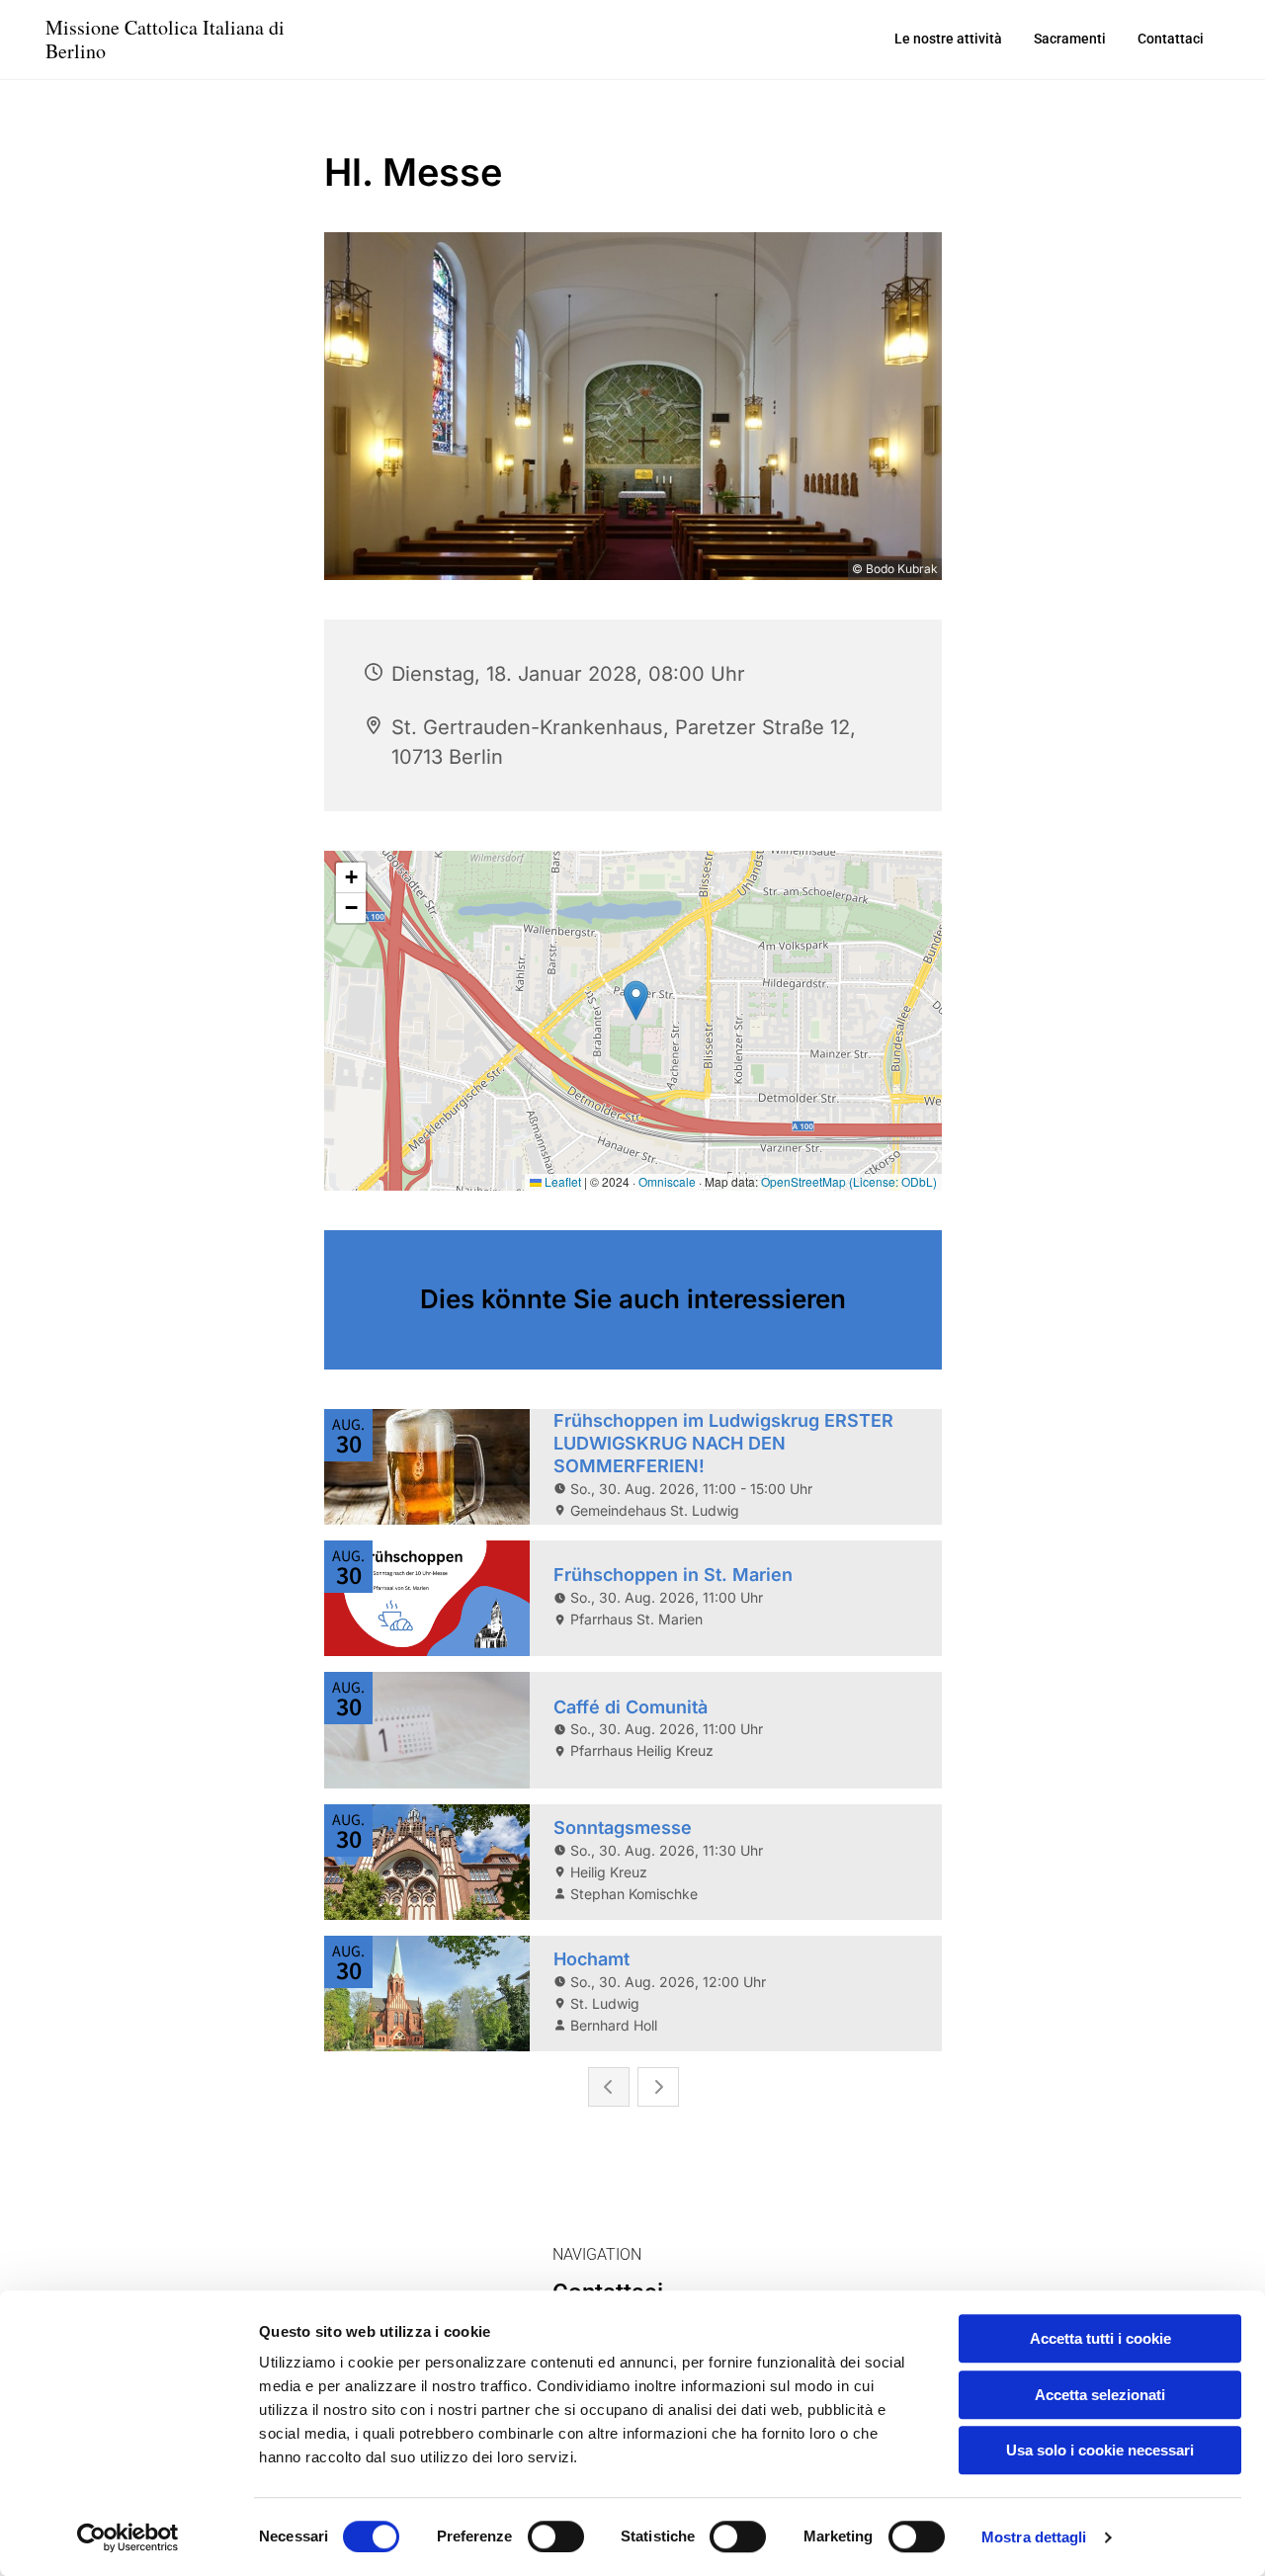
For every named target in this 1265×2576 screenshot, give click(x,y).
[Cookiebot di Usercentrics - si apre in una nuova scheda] (128, 2537)
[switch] (556, 2536)
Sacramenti (1070, 39)
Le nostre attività (948, 39)
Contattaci (1171, 39)
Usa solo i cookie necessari (1100, 2450)
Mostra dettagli (1034, 2537)
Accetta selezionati (1100, 2395)
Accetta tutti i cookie (1100, 2338)
